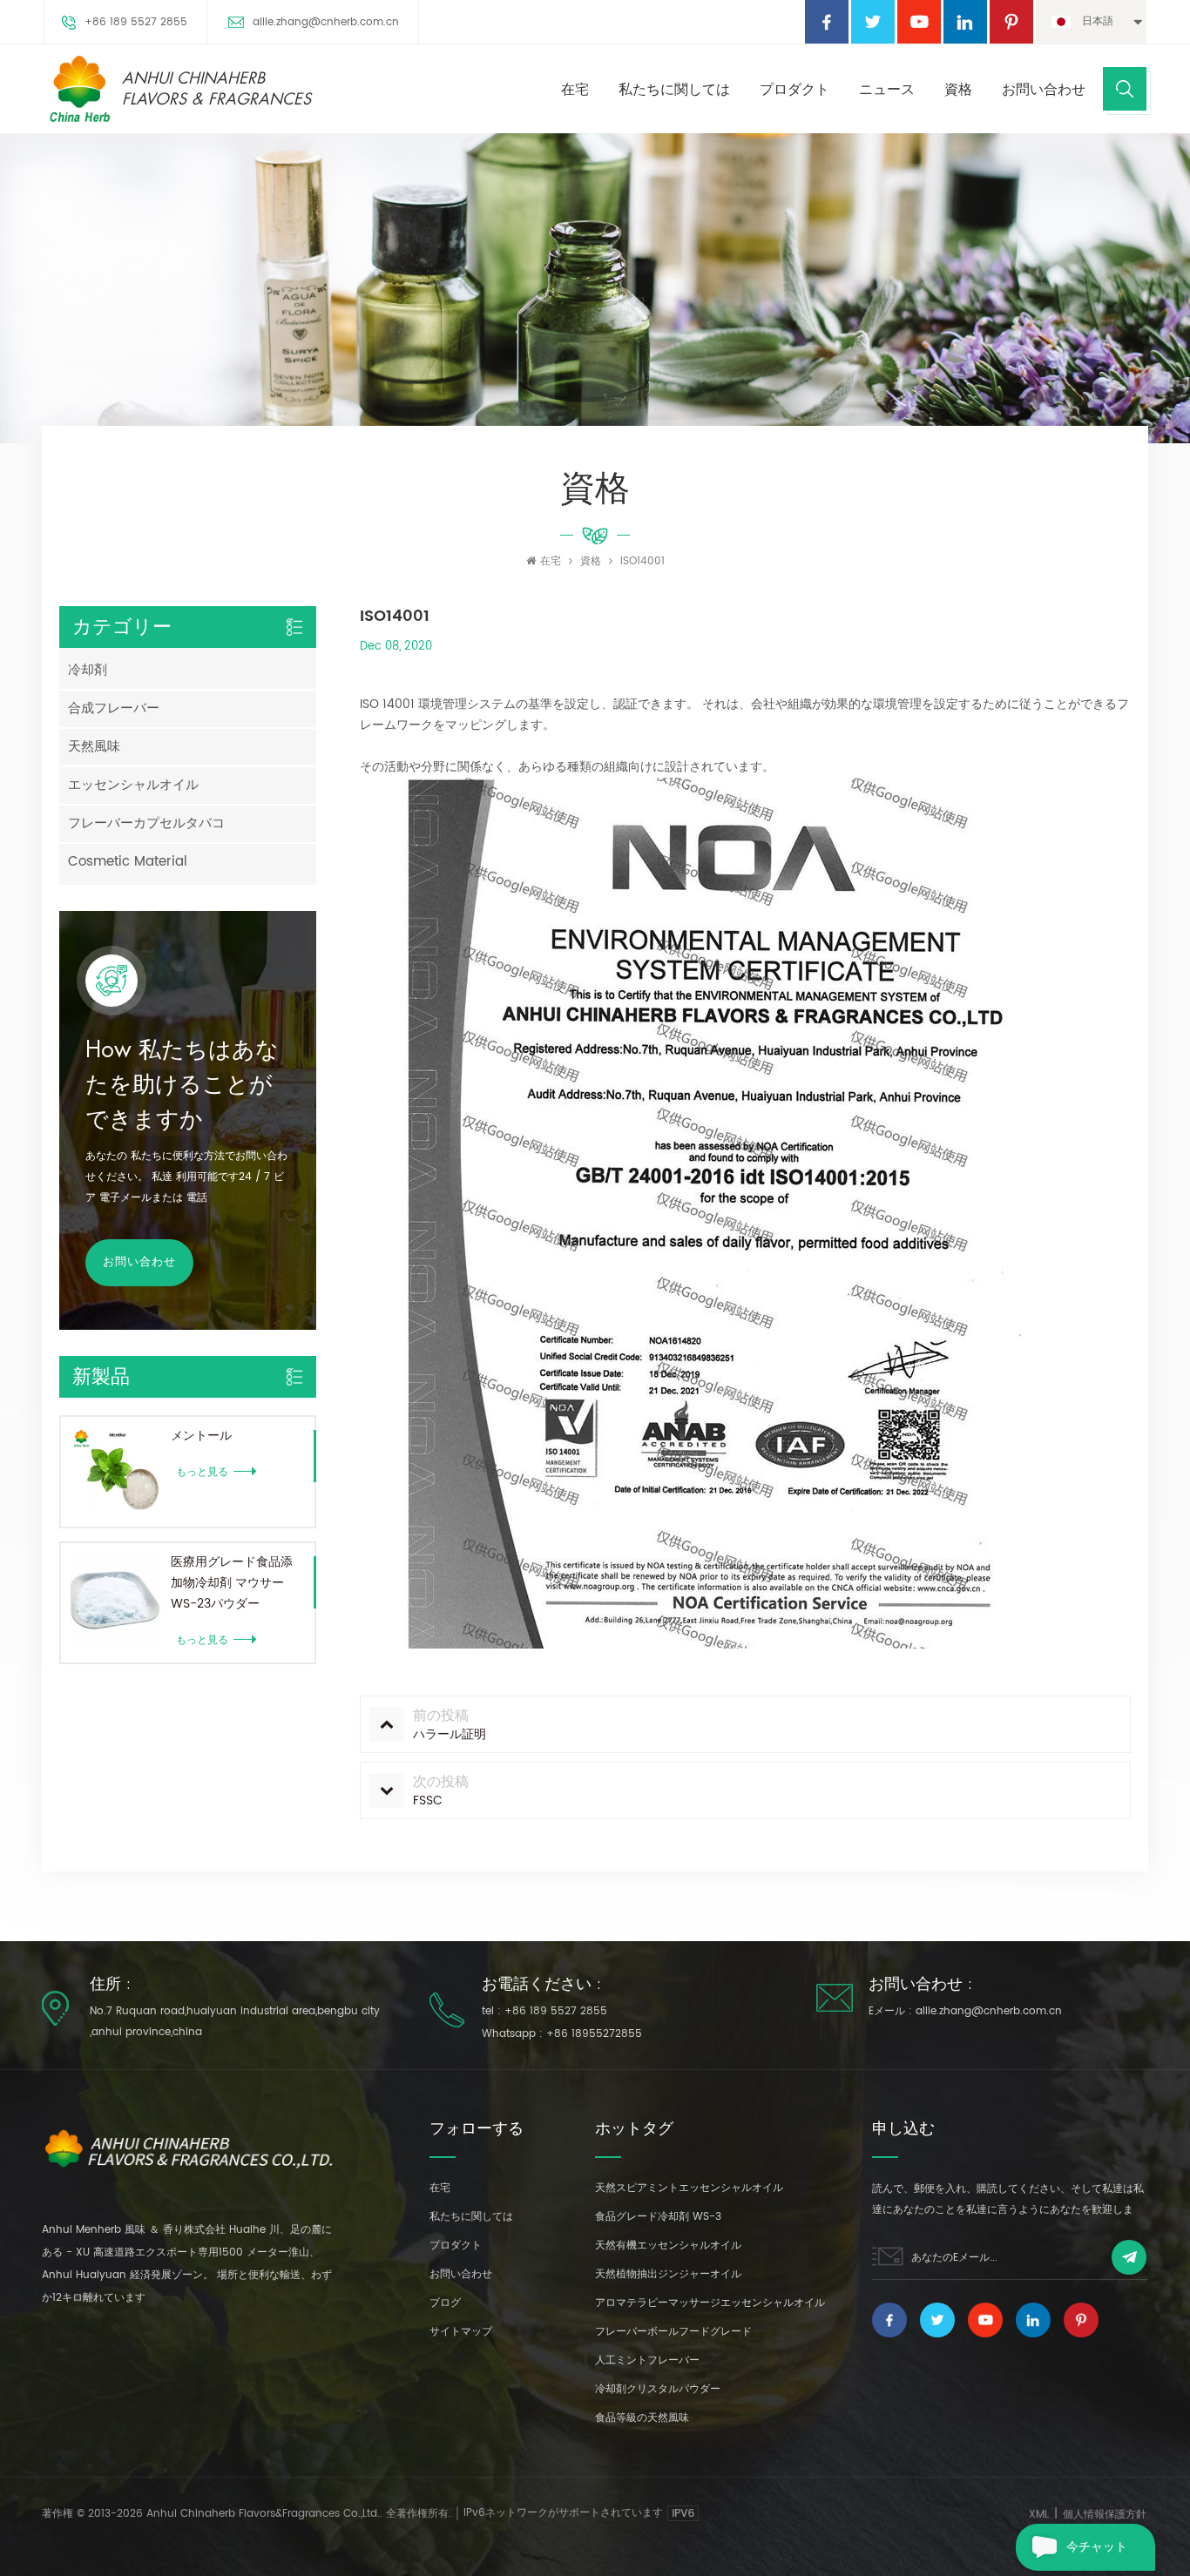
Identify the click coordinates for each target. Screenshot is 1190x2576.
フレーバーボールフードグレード (673, 2332)
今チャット (1097, 2547)
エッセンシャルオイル (133, 785)
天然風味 (94, 747)
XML (1039, 2515)
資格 (958, 90)
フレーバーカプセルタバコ (146, 823)
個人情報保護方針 (1105, 2515)
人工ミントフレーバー (647, 2360)
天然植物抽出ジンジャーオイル (668, 2274)
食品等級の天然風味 (642, 2418)
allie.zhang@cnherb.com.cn (326, 22)
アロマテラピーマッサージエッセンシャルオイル (710, 2303)
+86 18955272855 (594, 2034)
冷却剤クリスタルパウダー (658, 2389)
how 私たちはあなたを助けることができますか (182, 1085)
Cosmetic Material (128, 862)
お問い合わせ (1044, 90)
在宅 (575, 90)
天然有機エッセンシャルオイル (668, 2246)
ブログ (445, 2303)
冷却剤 (88, 670)
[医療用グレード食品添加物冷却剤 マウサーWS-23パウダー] (116, 1598)
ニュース (887, 90)
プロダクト (794, 90)
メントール (201, 1436)
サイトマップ (461, 2332)
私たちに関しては (674, 90)
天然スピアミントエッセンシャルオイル (689, 2188)
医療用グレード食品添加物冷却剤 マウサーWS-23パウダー (232, 1583)
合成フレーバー (114, 708)
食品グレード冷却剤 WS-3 (658, 2217)
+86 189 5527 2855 (136, 22)
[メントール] (116, 1472)
